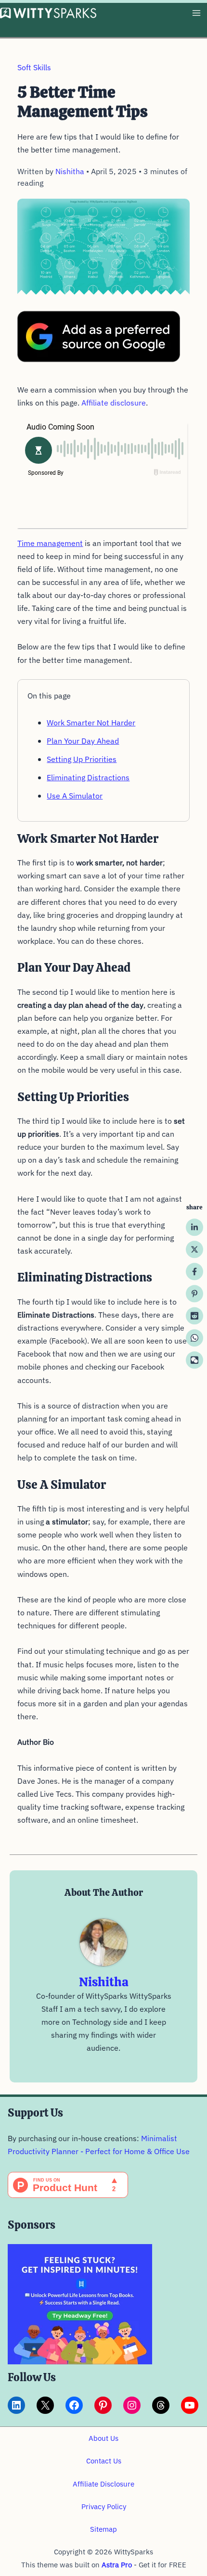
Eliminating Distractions (88, 777)
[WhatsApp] (194, 1338)
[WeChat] (194, 1360)
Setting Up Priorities (82, 759)
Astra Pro (117, 2565)
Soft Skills (34, 67)
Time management (50, 543)
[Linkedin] (194, 1227)
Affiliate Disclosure (103, 2484)
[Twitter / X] (194, 1249)
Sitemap (103, 2529)
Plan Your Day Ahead (83, 741)
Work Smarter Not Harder (91, 723)
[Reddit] (194, 1316)
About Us (103, 2438)
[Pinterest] (194, 1294)
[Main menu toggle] (196, 13)
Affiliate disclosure (114, 403)
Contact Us (104, 2461)
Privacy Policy (104, 2506)
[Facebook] (194, 1271)
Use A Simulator (75, 796)
